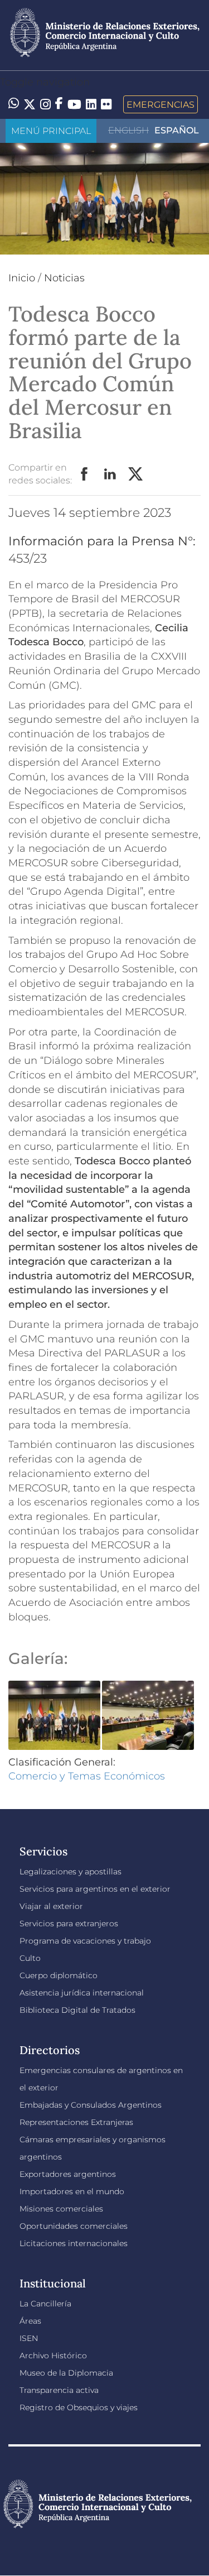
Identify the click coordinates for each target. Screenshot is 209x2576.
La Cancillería (45, 2304)
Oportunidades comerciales (74, 2226)
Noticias (64, 278)
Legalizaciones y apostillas (71, 1872)
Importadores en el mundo (72, 2191)
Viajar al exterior (51, 1906)
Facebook (85, 474)
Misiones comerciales (61, 2209)
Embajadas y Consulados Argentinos (91, 2105)
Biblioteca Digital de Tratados (77, 2010)
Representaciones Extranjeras (76, 2122)
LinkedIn (110, 474)
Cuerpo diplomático (59, 1975)
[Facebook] (59, 104)
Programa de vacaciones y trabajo (85, 1941)
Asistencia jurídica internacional (82, 1993)
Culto (30, 1958)
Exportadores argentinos (68, 2174)
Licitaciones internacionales (74, 2243)
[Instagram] (45, 104)
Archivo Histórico (53, 2356)
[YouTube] (74, 104)
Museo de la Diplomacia (66, 2373)
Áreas (30, 2321)
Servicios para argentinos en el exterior (95, 1889)
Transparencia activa (59, 2390)
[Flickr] (106, 103)
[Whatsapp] (14, 104)
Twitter (136, 474)
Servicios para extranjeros (69, 1923)
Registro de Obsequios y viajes (79, 2407)
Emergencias (161, 104)
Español (177, 130)
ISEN (29, 2338)
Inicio (22, 278)
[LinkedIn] (91, 103)
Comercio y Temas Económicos (87, 1776)
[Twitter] (30, 104)
